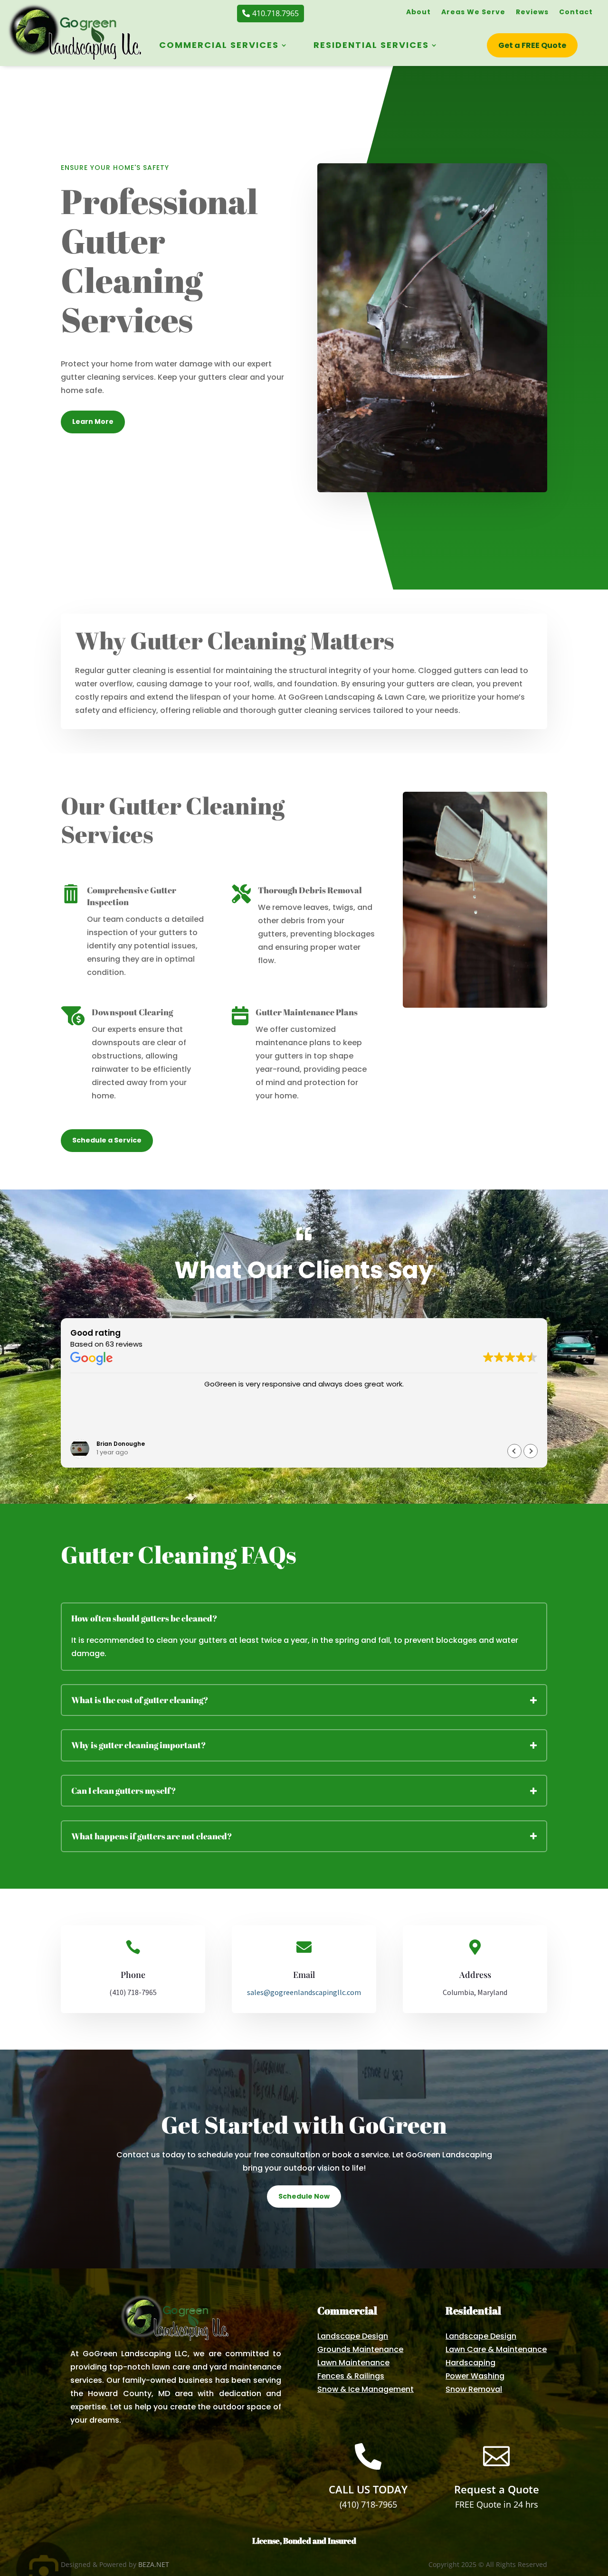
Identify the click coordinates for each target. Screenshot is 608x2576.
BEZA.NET (154, 2564)
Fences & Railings (351, 2376)
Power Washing (475, 2376)
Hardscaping (470, 2363)
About (418, 13)
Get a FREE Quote (532, 45)
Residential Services (371, 46)
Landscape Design (353, 2336)
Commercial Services (219, 46)
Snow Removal (474, 2389)
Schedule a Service (107, 1140)
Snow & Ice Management (366, 2389)
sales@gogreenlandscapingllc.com (304, 1992)
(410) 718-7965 (368, 2504)
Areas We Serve (473, 13)
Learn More (93, 422)
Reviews (532, 13)
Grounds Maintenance (360, 2349)
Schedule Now (304, 2196)
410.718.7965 (275, 13)
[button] (531, 1451)
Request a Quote (497, 2489)
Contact (576, 13)
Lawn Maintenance (353, 2363)
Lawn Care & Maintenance (496, 2349)
